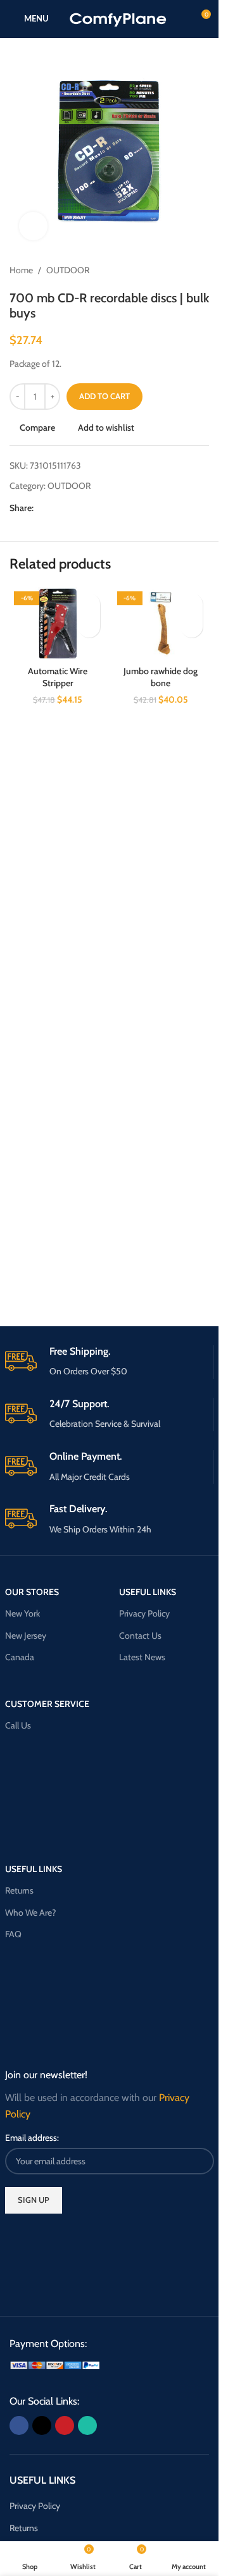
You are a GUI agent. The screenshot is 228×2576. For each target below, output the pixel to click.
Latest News (142, 1657)
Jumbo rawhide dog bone (161, 677)
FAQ (13, 1934)
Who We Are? (30, 1913)
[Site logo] (118, 18)
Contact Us (140, 1636)
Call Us (18, 1725)
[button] (89, 626)
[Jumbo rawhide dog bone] (161, 623)
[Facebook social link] (41, 508)
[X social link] (56, 508)
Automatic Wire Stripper (58, 677)
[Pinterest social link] (72, 508)
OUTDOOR (68, 270)
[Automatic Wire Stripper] (58, 623)
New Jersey (26, 1636)
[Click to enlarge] (33, 226)
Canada (20, 1657)
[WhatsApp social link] (87, 508)
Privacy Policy (144, 1613)
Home (21, 270)
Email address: (32, 2138)
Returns (19, 1890)
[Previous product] (171, 270)
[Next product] (201, 270)
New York (22, 1613)
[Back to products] (186, 270)
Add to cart (104, 396)
